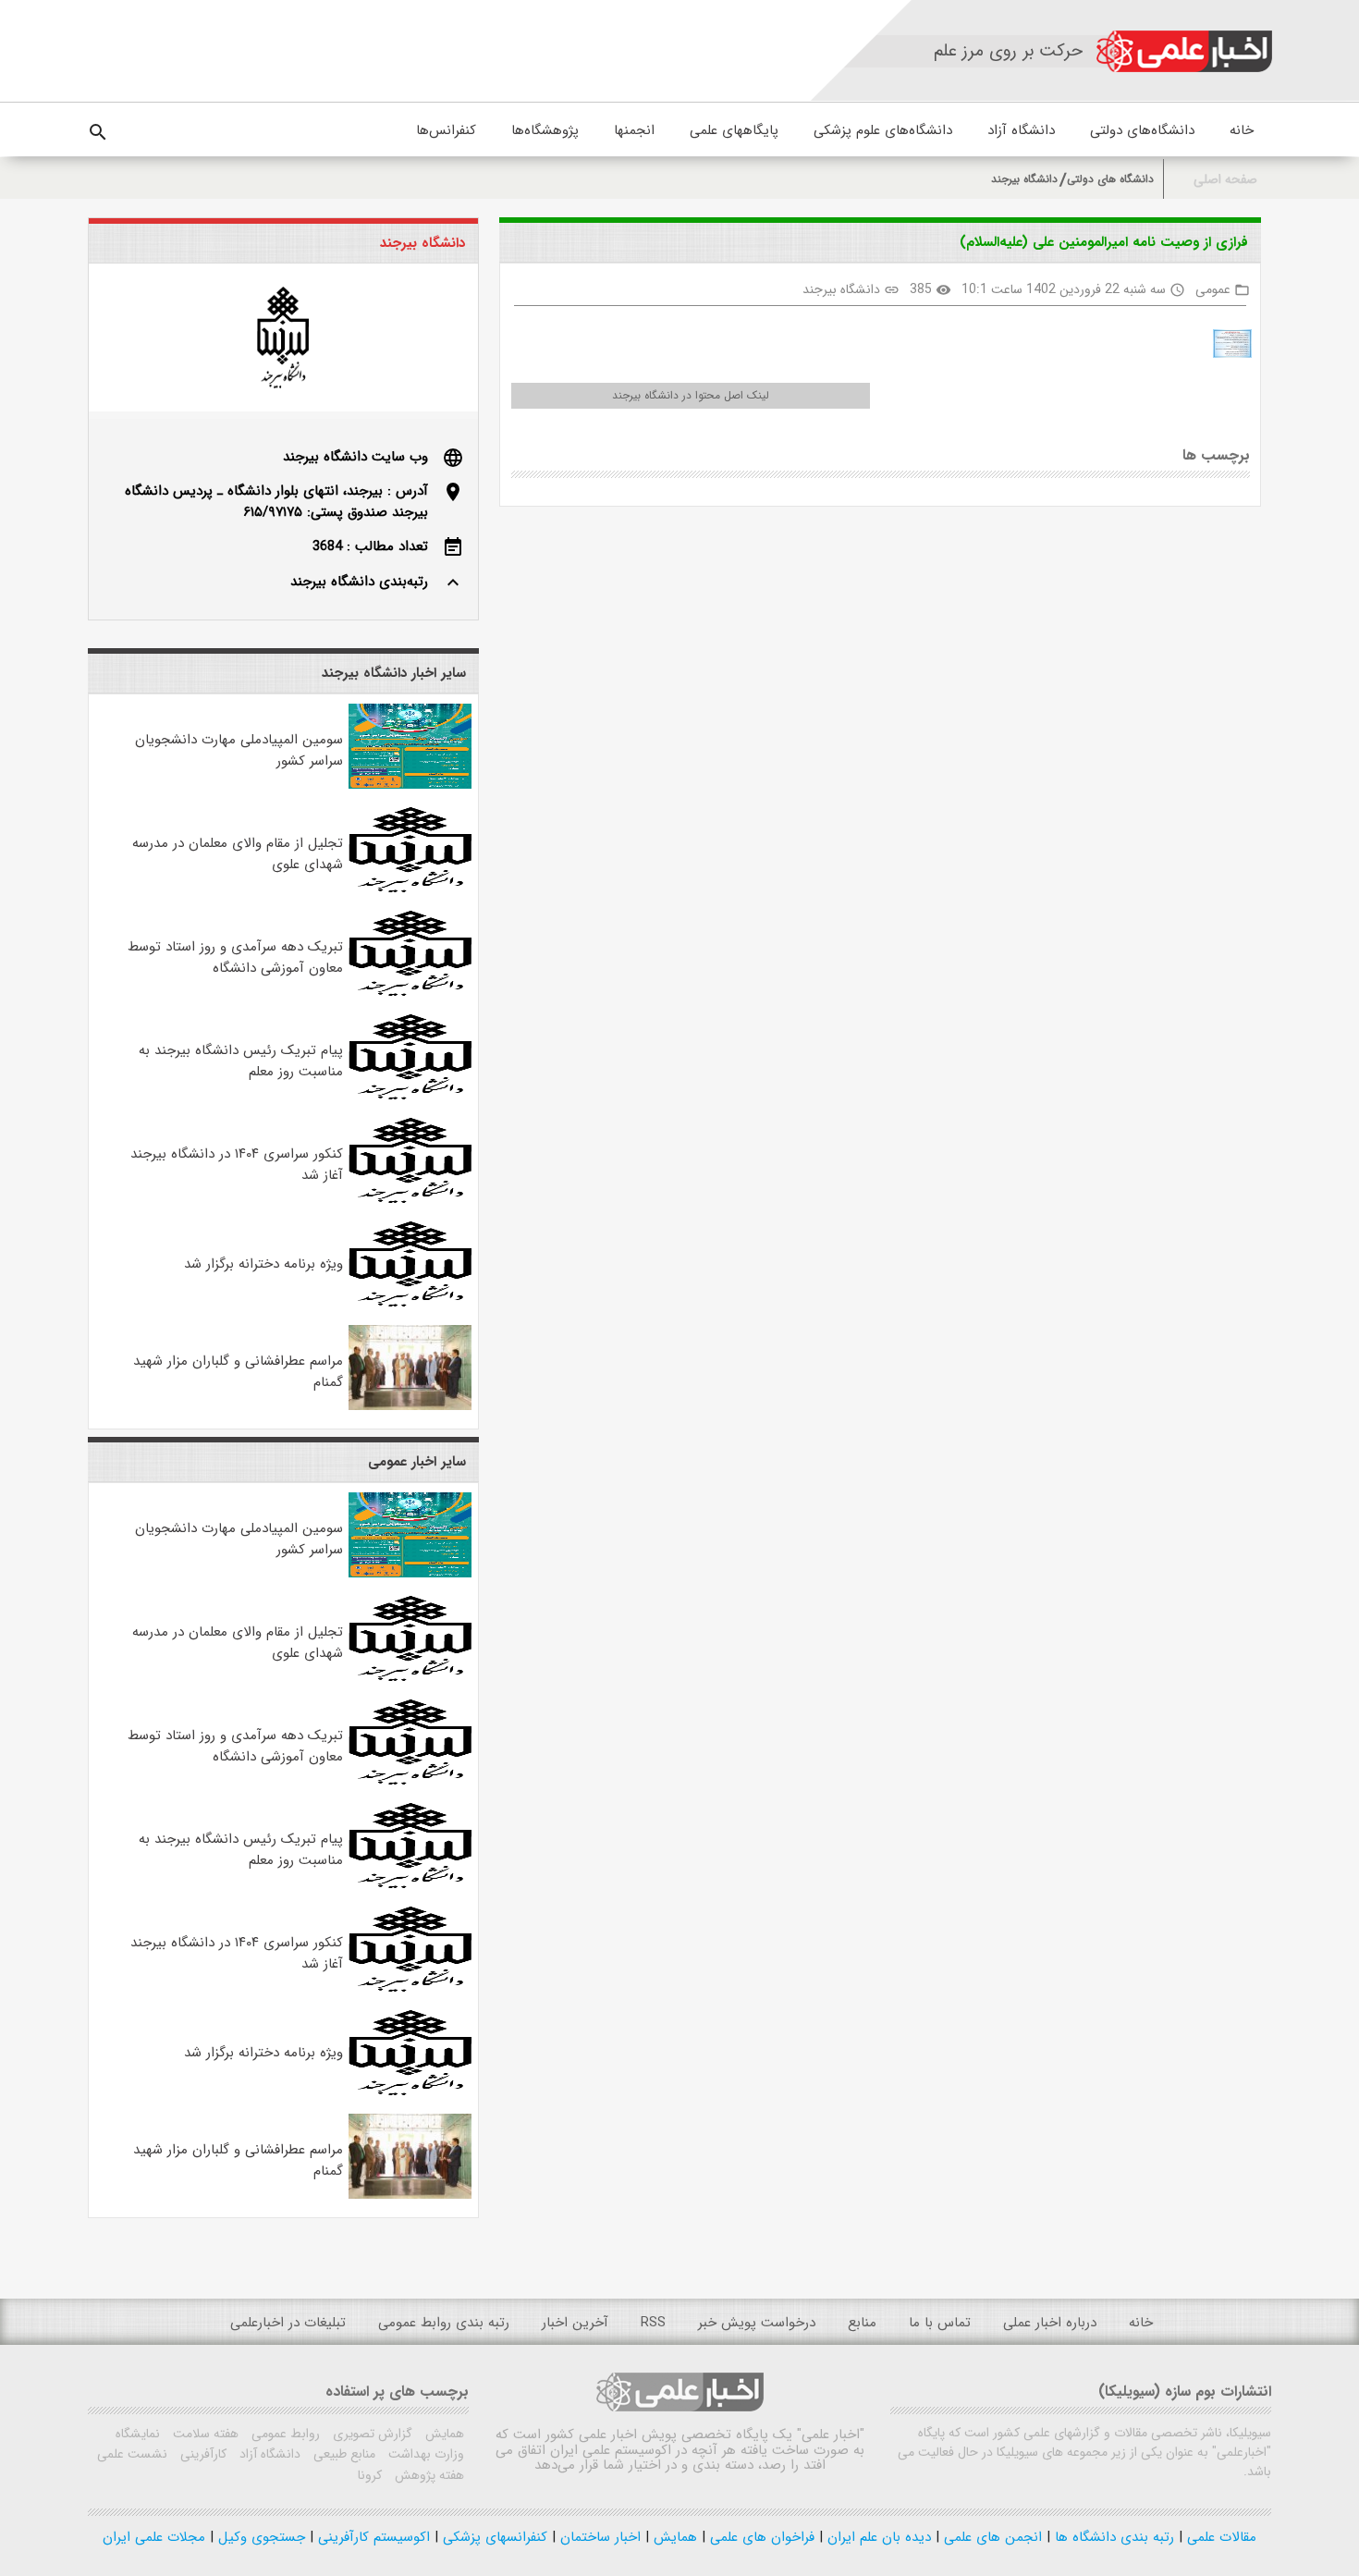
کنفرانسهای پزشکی (493, 2537)
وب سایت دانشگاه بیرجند (355, 457)
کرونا (370, 2475)
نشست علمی (132, 2454)
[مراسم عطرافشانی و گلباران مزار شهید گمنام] (410, 1406)
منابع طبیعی (343, 2454)
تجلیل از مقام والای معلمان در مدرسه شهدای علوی (238, 854)
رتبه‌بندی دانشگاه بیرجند (359, 582)
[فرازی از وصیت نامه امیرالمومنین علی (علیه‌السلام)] (1225, 347)
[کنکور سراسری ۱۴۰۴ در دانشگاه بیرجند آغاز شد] (410, 1199)
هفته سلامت (204, 2434)
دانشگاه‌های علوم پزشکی (883, 130)
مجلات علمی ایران (154, 2537)
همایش (443, 2434)
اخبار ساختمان (598, 2537)
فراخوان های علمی (760, 2537)
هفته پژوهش (428, 2475)
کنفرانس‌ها (446, 130)
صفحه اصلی (1225, 180)
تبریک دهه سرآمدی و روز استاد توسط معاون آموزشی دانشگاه (235, 957)
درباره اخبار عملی (1050, 2323)
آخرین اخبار (575, 2323)
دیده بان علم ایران (877, 2537)
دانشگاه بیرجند (1024, 179)
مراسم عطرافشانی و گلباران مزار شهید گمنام (238, 1372)
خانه (1242, 130)
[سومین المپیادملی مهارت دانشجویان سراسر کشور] (410, 785)
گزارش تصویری (371, 2434)
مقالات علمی (1219, 2537)
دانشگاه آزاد (1021, 130)
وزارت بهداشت (424, 2454)
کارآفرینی (202, 2454)
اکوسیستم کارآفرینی (372, 2537)
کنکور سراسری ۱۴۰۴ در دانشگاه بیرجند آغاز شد (237, 1165)
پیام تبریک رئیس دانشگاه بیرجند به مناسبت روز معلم (241, 1061)
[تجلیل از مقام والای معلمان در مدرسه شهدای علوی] (410, 889)
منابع (862, 2323)
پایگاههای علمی (734, 130)
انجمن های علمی (991, 2537)
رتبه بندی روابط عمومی (444, 2323)
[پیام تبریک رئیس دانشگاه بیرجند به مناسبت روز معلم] (410, 1096)
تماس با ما (940, 2323)
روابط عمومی (284, 2434)
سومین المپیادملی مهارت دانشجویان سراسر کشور (239, 750)
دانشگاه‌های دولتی (1142, 130)
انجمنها (634, 130)
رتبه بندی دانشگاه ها (1112, 2537)
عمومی (1213, 289)
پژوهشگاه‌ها (545, 130)
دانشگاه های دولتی (1110, 179)
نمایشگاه (138, 2434)
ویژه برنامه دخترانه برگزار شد (263, 1264)
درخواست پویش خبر (757, 2323)
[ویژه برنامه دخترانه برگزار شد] (410, 1303)
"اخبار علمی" (831, 2435)
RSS (653, 2323)
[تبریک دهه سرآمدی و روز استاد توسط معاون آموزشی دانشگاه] (410, 992)
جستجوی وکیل (259, 2537)
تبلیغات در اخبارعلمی (288, 2323)
